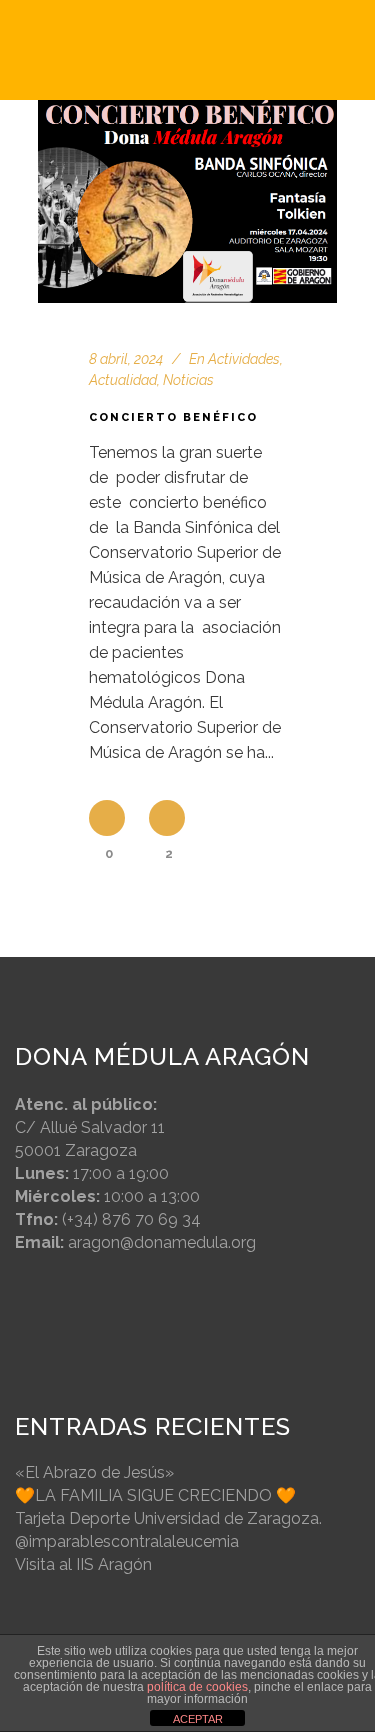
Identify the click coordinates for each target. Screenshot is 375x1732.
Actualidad (123, 380)
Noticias (188, 380)
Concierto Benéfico (173, 417)
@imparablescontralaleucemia (127, 1541)
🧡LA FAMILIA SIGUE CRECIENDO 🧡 (155, 1495)
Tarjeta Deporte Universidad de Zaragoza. (168, 1518)
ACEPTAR (198, 1719)
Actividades (244, 359)
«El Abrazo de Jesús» (94, 1472)
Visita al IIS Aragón (83, 1564)
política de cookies (197, 1687)
